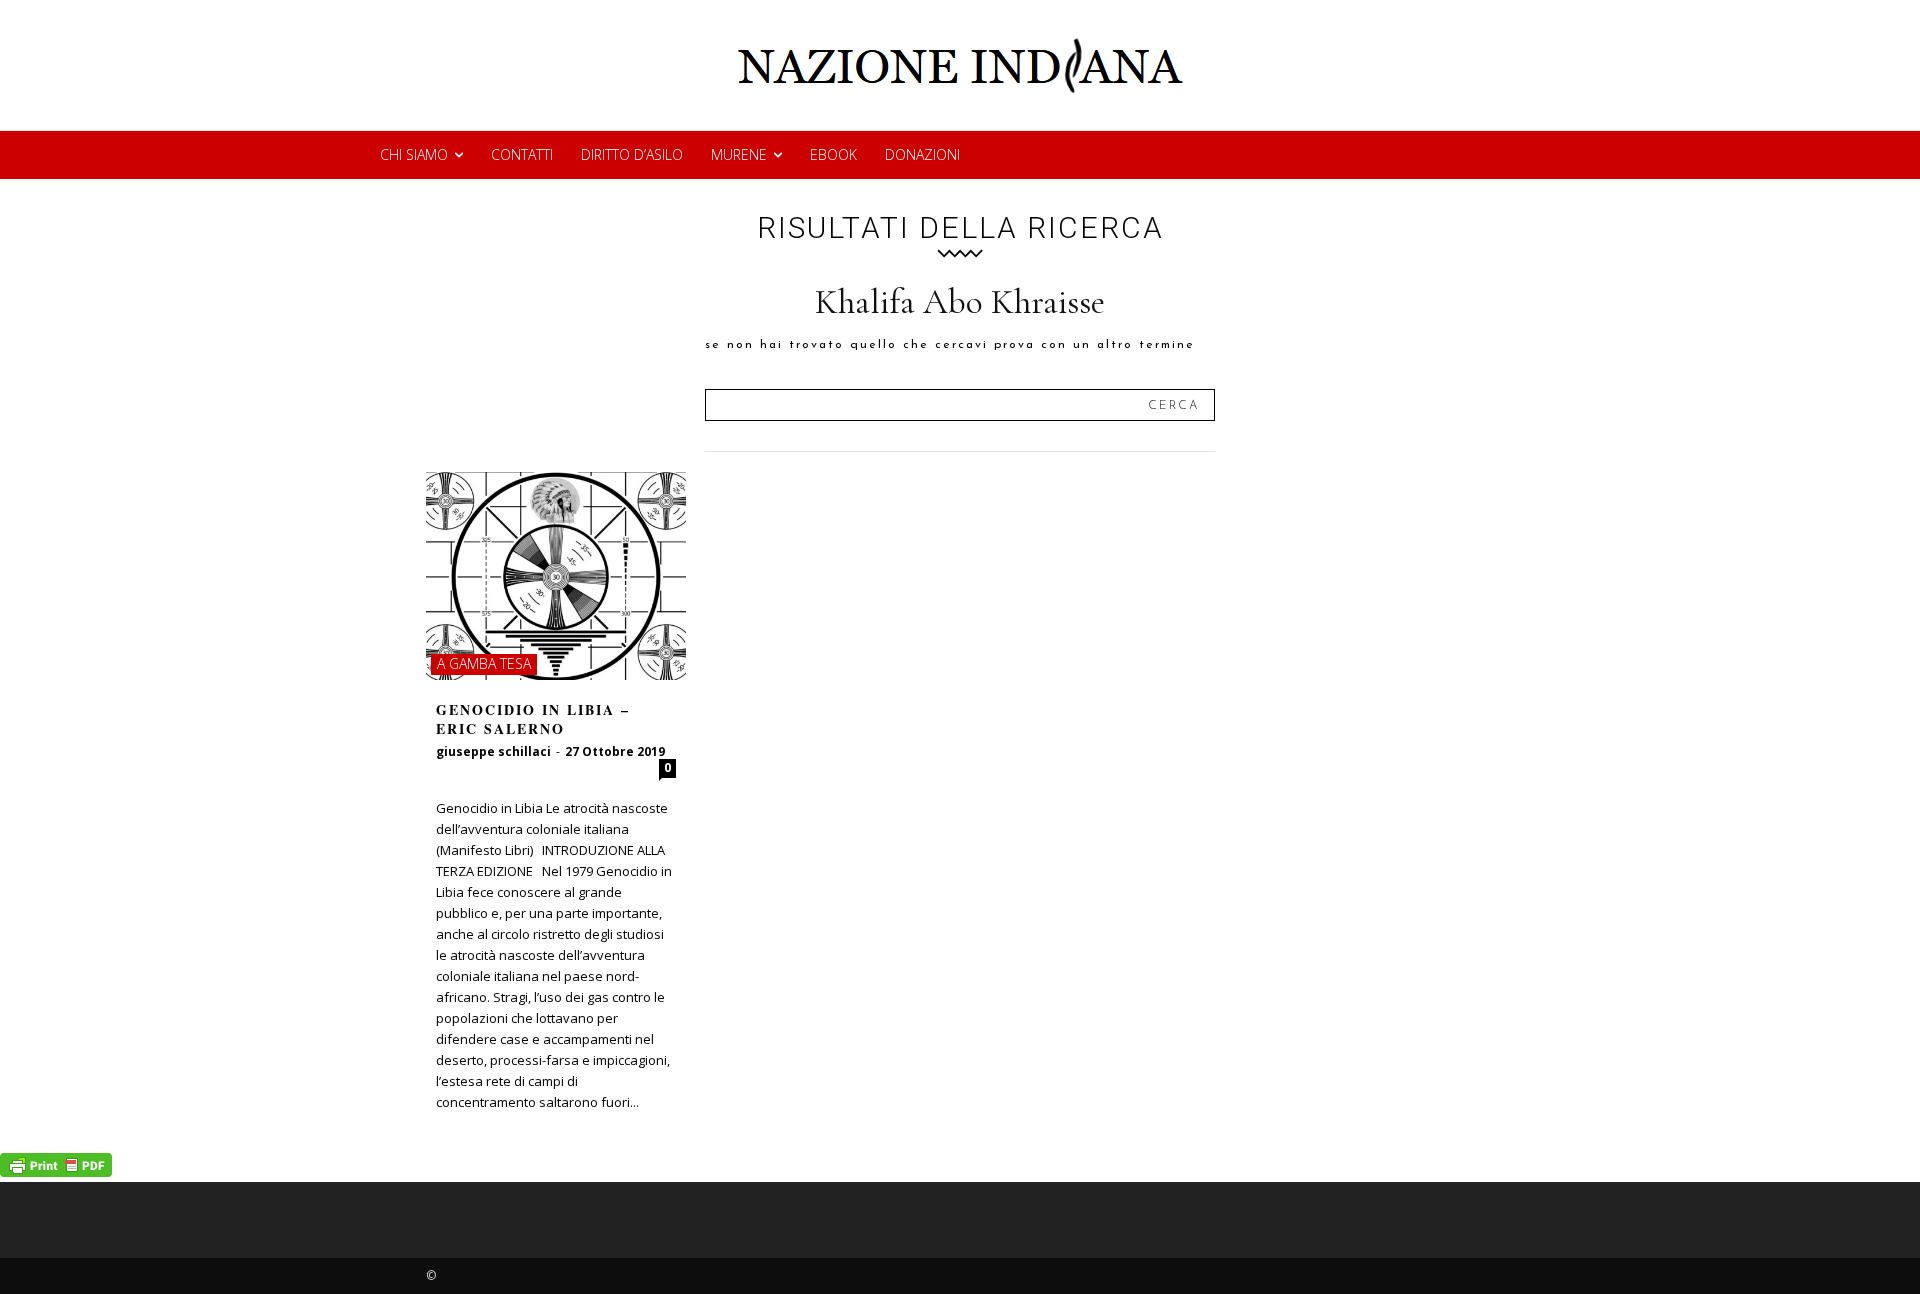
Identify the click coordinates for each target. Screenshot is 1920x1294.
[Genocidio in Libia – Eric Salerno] (556, 576)
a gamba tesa (484, 663)
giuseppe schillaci (493, 751)
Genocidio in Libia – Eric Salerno (533, 719)
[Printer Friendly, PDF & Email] (56, 1171)
